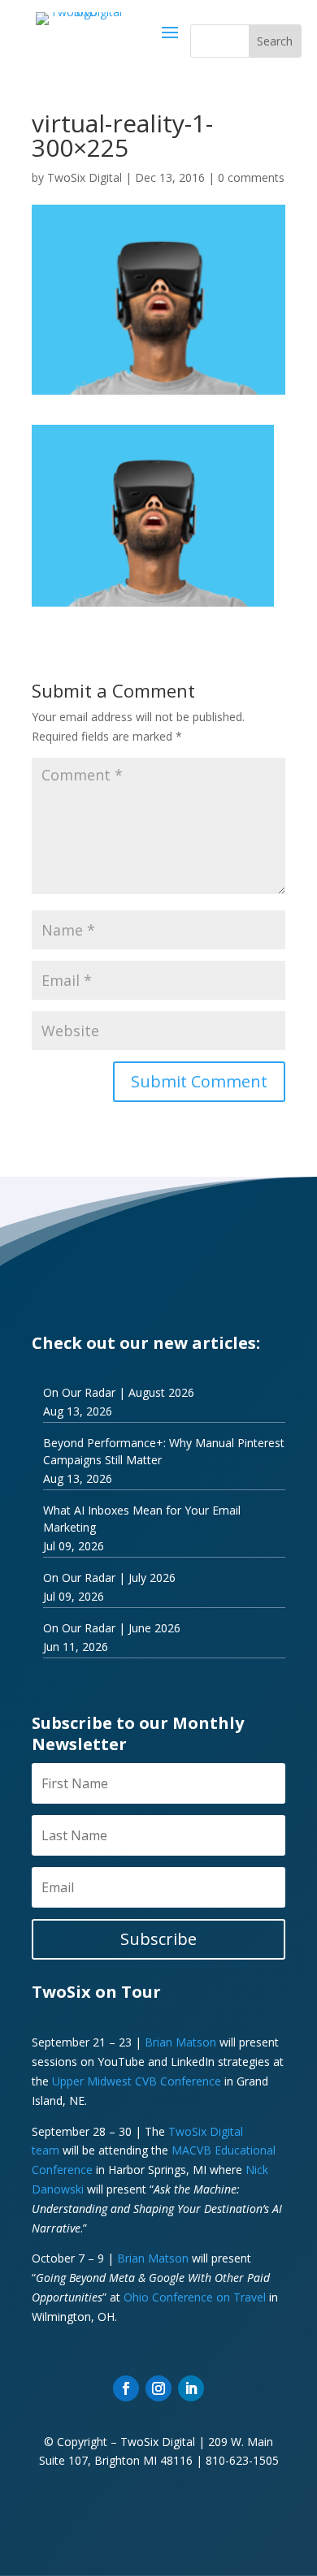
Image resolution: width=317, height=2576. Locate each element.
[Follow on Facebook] (126, 2388)
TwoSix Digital (85, 177)
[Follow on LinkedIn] (191, 2388)
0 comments (251, 177)
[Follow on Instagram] (158, 2388)
